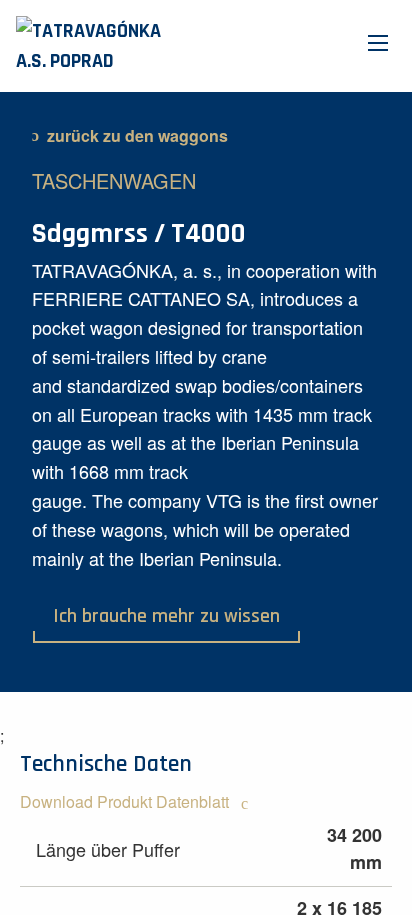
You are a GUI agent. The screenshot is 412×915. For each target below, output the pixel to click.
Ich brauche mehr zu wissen (166, 616)
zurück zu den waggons (137, 135)
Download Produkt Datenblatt (126, 801)
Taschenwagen (114, 180)
